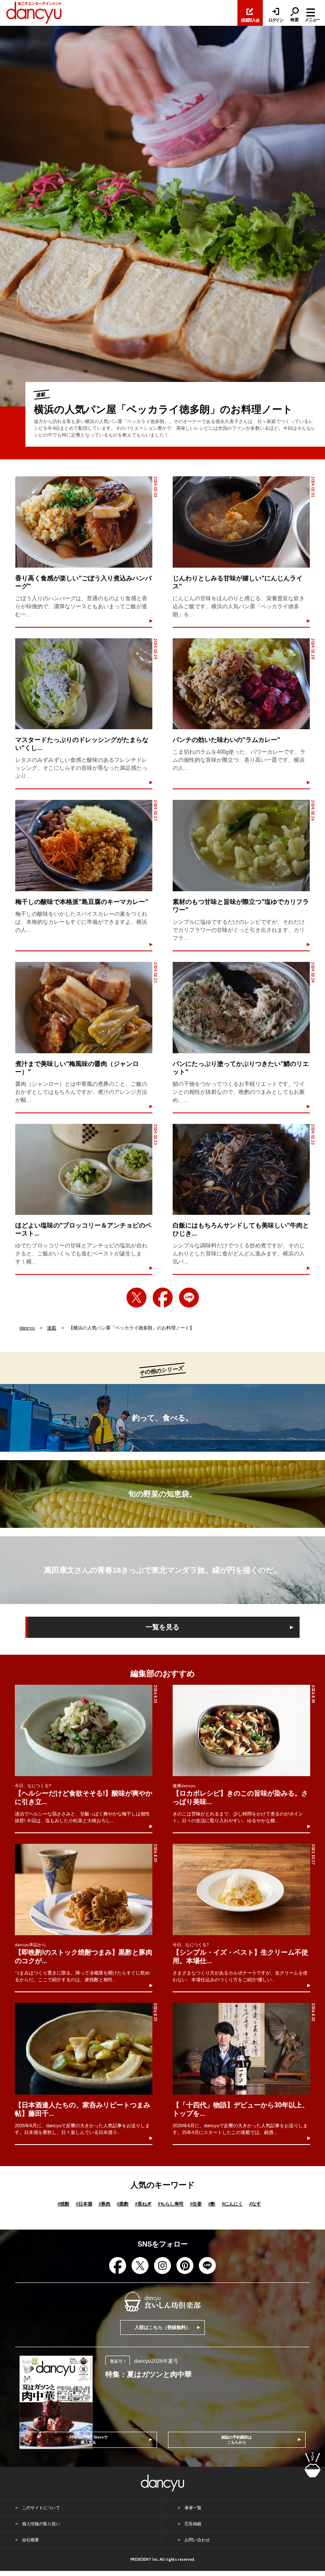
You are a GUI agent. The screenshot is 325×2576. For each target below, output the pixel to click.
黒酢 (123, 2204)
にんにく (232, 2204)
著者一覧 (193, 2508)
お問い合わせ (197, 2540)
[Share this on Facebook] (163, 1298)
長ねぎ (143, 2204)
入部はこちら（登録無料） (162, 2327)
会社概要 (30, 2540)
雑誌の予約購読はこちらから (237, 2440)
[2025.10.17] (241, 1889)
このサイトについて (41, 2508)
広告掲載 (193, 2524)
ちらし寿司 (171, 2204)
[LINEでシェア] (189, 1298)
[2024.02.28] (241, 684)
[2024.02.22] (241, 1170)
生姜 (196, 2204)
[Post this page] (136, 1298)
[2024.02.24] (241, 1008)
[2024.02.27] (84, 846)
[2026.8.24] (241, 1730)
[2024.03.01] (241, 522)
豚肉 (105, 2204)
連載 (52, 1328)
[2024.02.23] (84, 1170)
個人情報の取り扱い (41, 2524)
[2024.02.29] (84, 684)
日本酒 (84, 2204)
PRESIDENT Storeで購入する (88, 2440)
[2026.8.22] (241, 2049)
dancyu (27, 1328)
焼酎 (63, 2204)
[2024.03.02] (84, 522)
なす (255, 2204)
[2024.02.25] (84, 1008)
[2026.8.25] (84, 1730)
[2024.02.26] (241, 846)
